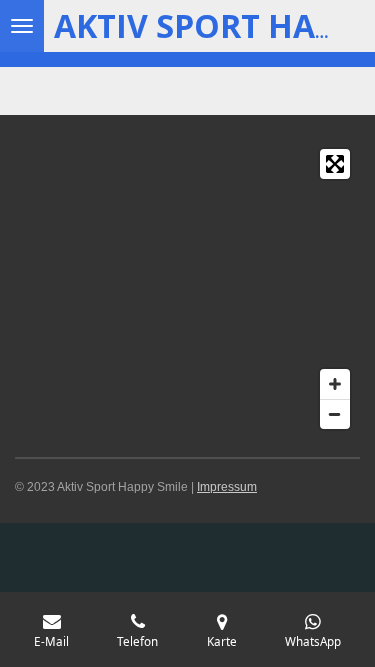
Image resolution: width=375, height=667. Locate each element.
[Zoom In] (335, 384)
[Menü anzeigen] (22, 26)
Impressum (227, 487)
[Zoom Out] (335, 414)
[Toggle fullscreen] (335, 164)
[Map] (187, 289)
